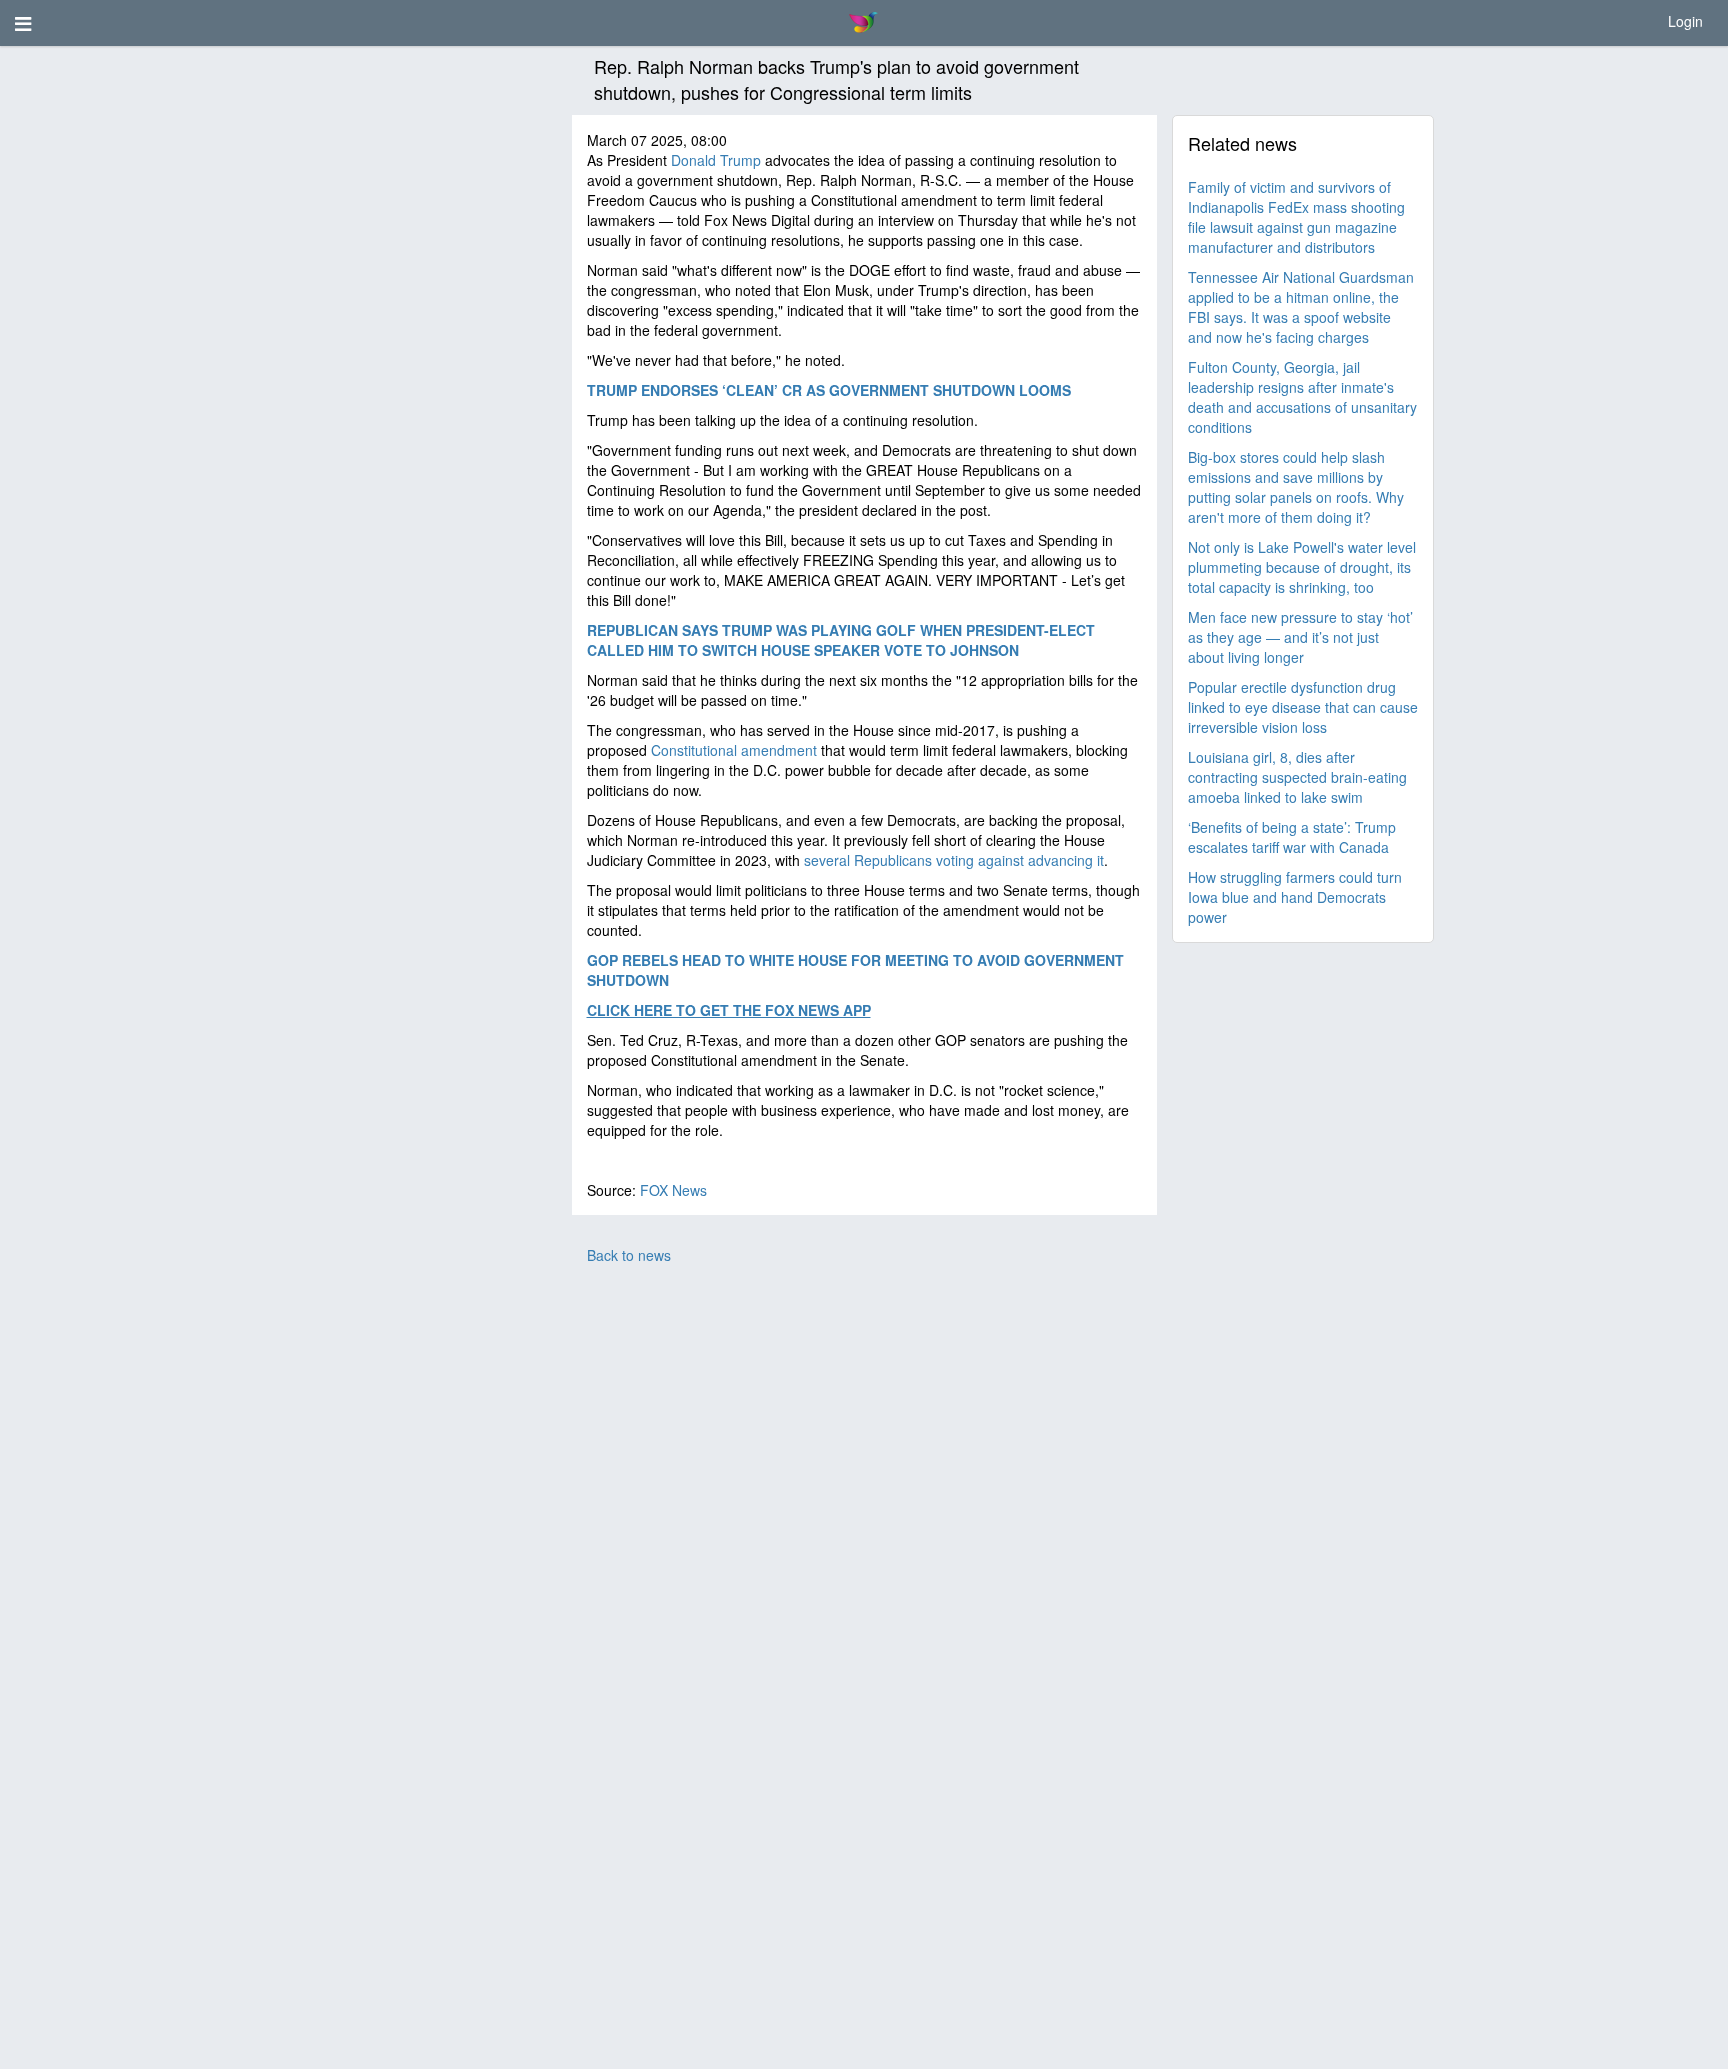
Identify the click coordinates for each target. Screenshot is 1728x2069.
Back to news (629, 1255)
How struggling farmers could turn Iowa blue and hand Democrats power (1295, 897)
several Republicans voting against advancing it (954, 860)
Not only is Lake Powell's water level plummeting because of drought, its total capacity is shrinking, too (1302, 567)
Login (1685, 21)
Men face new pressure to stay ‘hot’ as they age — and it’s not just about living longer (1300, 637)
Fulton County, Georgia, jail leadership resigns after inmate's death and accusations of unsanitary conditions (1302, 397)
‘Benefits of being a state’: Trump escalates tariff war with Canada (1292, 837)
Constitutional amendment (734, 750)
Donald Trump (716, 160)
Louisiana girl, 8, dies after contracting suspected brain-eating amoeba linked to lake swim (1297, 777)
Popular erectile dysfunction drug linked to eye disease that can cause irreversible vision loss (1303, 707)
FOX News (673, 1190)
